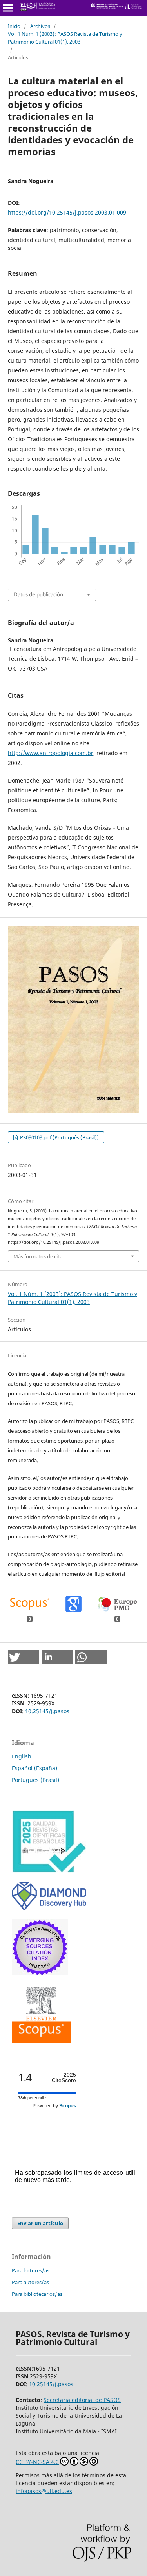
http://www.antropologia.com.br (51, 753)
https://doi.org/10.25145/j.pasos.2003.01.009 (67, 212)
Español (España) (34, 1768)
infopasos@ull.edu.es (44, 2491)
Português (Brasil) (35, 1780)
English (22, 1756)
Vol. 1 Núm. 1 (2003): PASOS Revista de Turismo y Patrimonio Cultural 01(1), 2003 (65, 38)
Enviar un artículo (40, 2223)
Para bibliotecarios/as (37, 2294)
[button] (24, 1657)
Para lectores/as (31, 2270)
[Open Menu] (8, 8)
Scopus (68, 2106)
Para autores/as (30, 2282)
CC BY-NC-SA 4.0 (37, 2462)
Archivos (40, 26)
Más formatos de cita (38, 1256)
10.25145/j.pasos (47, 1711)
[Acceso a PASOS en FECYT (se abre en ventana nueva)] (49, 1871)
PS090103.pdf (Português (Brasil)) (59, 1137)
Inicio (14, 26)
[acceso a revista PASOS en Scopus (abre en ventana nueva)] (41, 2041)
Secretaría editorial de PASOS (82, 2400)
